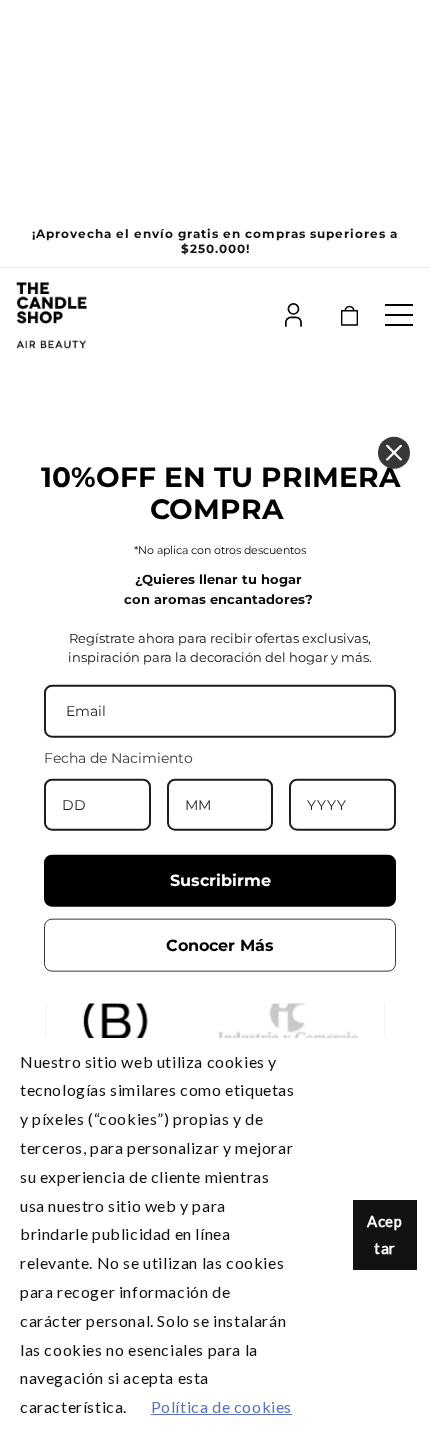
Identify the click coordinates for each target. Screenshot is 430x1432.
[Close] (394, 453)
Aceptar (384, 1234)
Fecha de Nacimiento (118, 757)
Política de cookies (221, 1406)
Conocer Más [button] (220, 944)
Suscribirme (220, 880)
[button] (399, 315)
